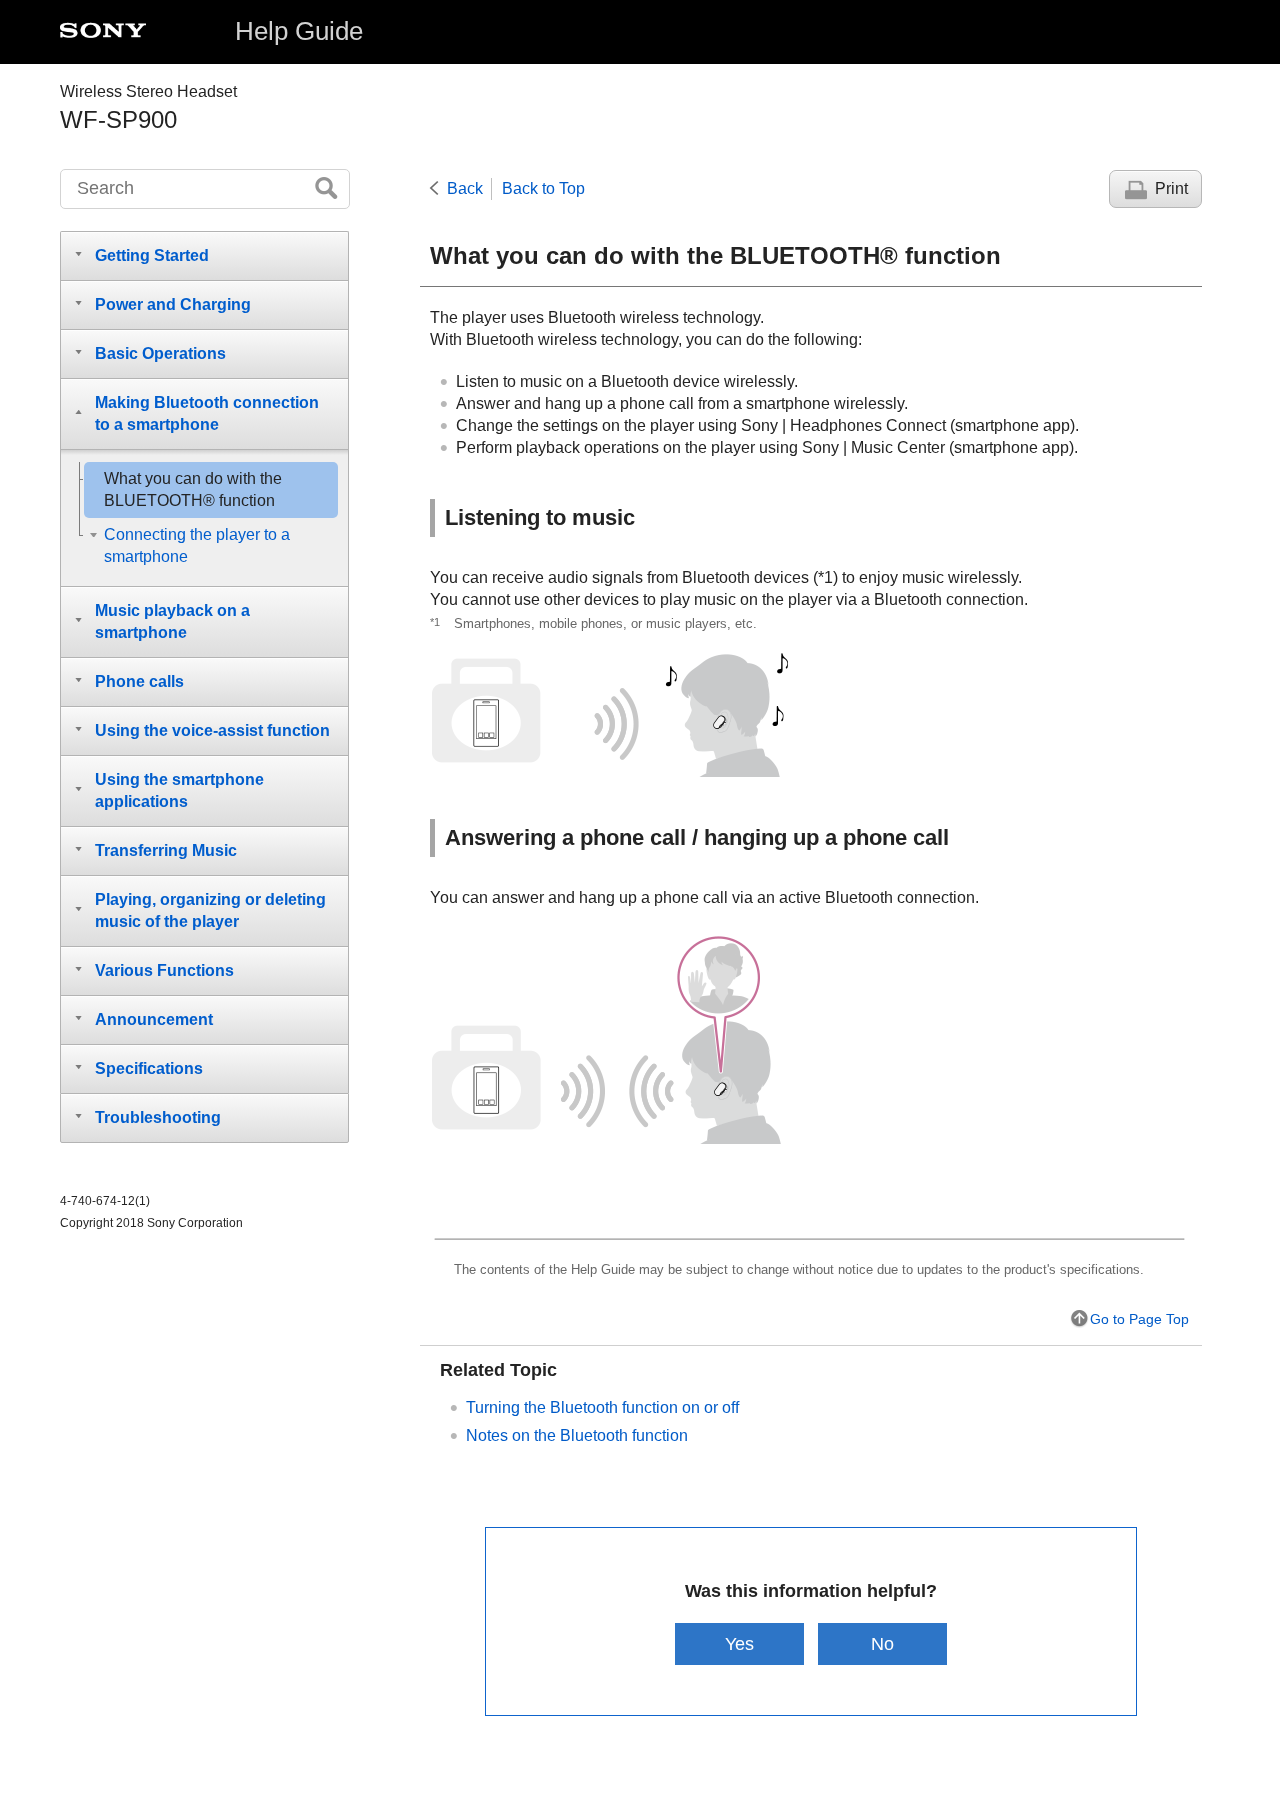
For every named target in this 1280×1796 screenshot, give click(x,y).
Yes (739, 1643)
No (882, 1643)
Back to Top (543, 188)
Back (465, 188)
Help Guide (299, 31)
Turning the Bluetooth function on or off (602, 1407)
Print (1171, 188)
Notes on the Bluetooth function (577, 1435)
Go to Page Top (1139, 1319)
